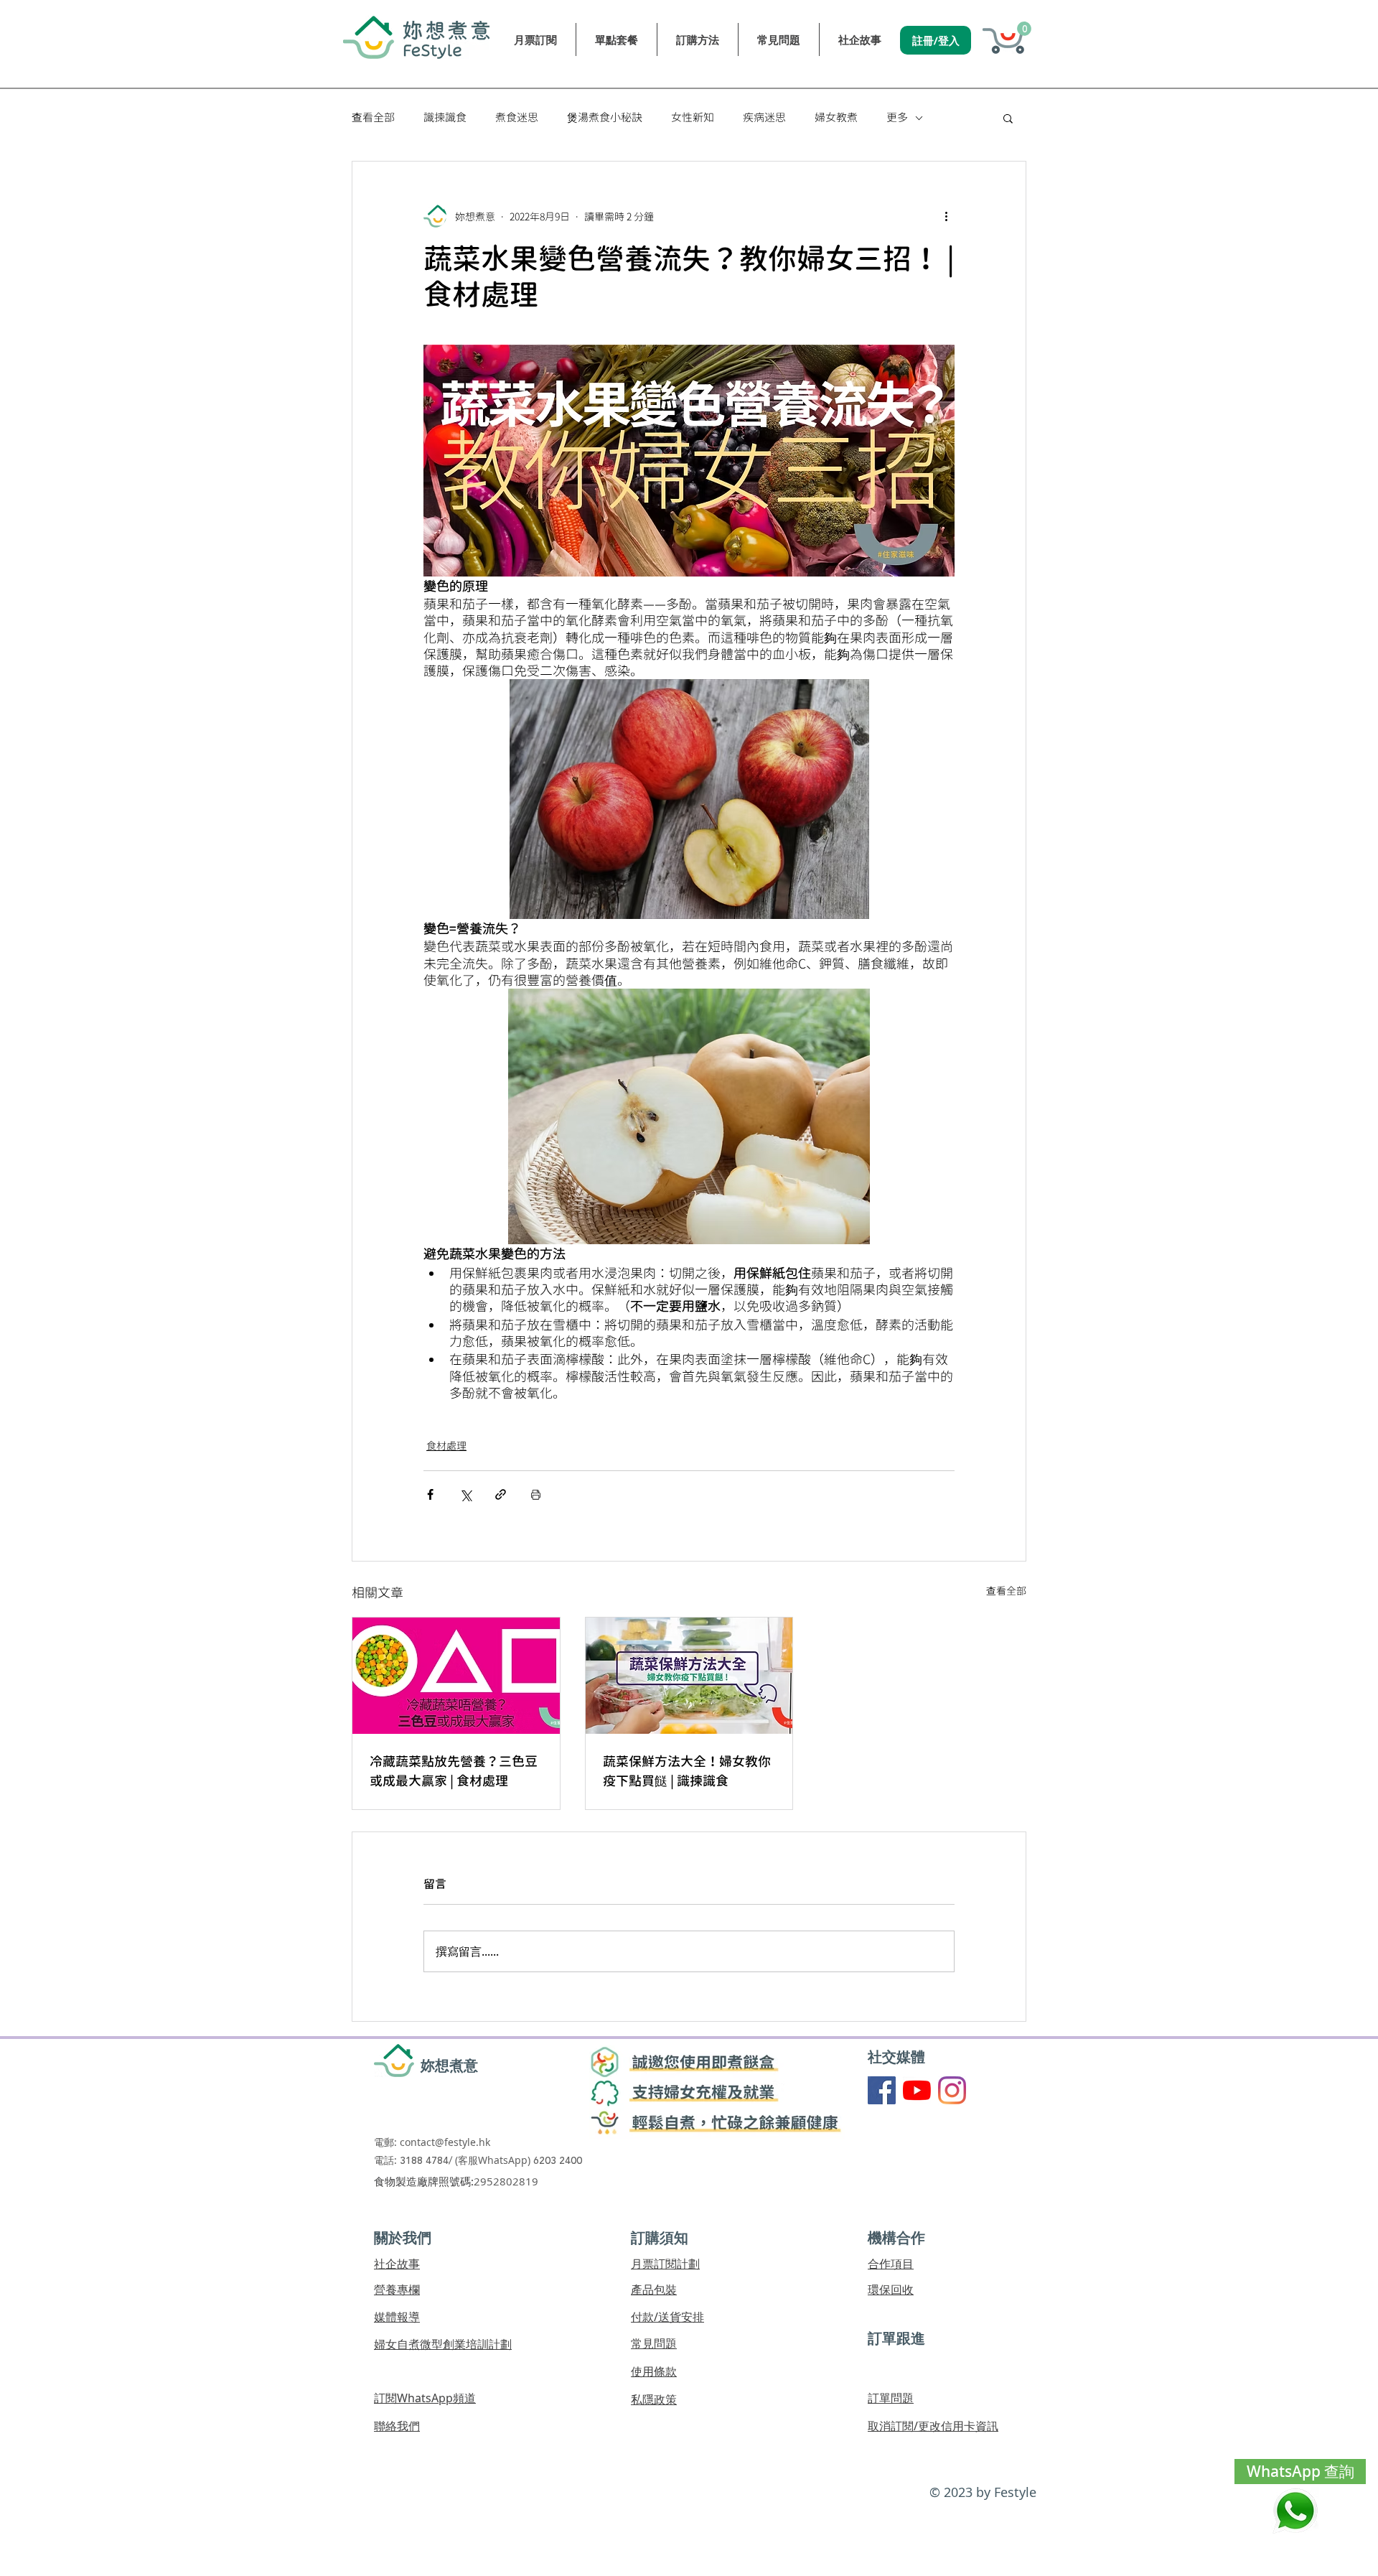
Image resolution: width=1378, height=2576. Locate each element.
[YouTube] (917, 2090)
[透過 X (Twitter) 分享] (465, 1494)
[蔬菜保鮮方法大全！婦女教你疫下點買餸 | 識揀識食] (689, 1676)
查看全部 (373, 118)
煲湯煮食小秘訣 (605, 118)
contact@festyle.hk (445, 2142)
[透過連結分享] (501, 1494)
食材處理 (446, 1446)
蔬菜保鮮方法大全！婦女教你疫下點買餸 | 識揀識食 (687, 1771)
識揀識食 (445, 118)
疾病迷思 (764, 118)
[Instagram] (952, 2090)
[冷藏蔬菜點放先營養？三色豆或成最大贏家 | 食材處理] (456, 1676)
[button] (1024, 29)
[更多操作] (946, 216)
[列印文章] (536, 1494)
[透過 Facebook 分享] (430, 1494)
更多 (897, 118)
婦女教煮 (836, 118)
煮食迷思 (517, 118)
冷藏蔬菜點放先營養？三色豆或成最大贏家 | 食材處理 (454, 1771)
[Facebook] (882, 2090)
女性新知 (693, 118)
